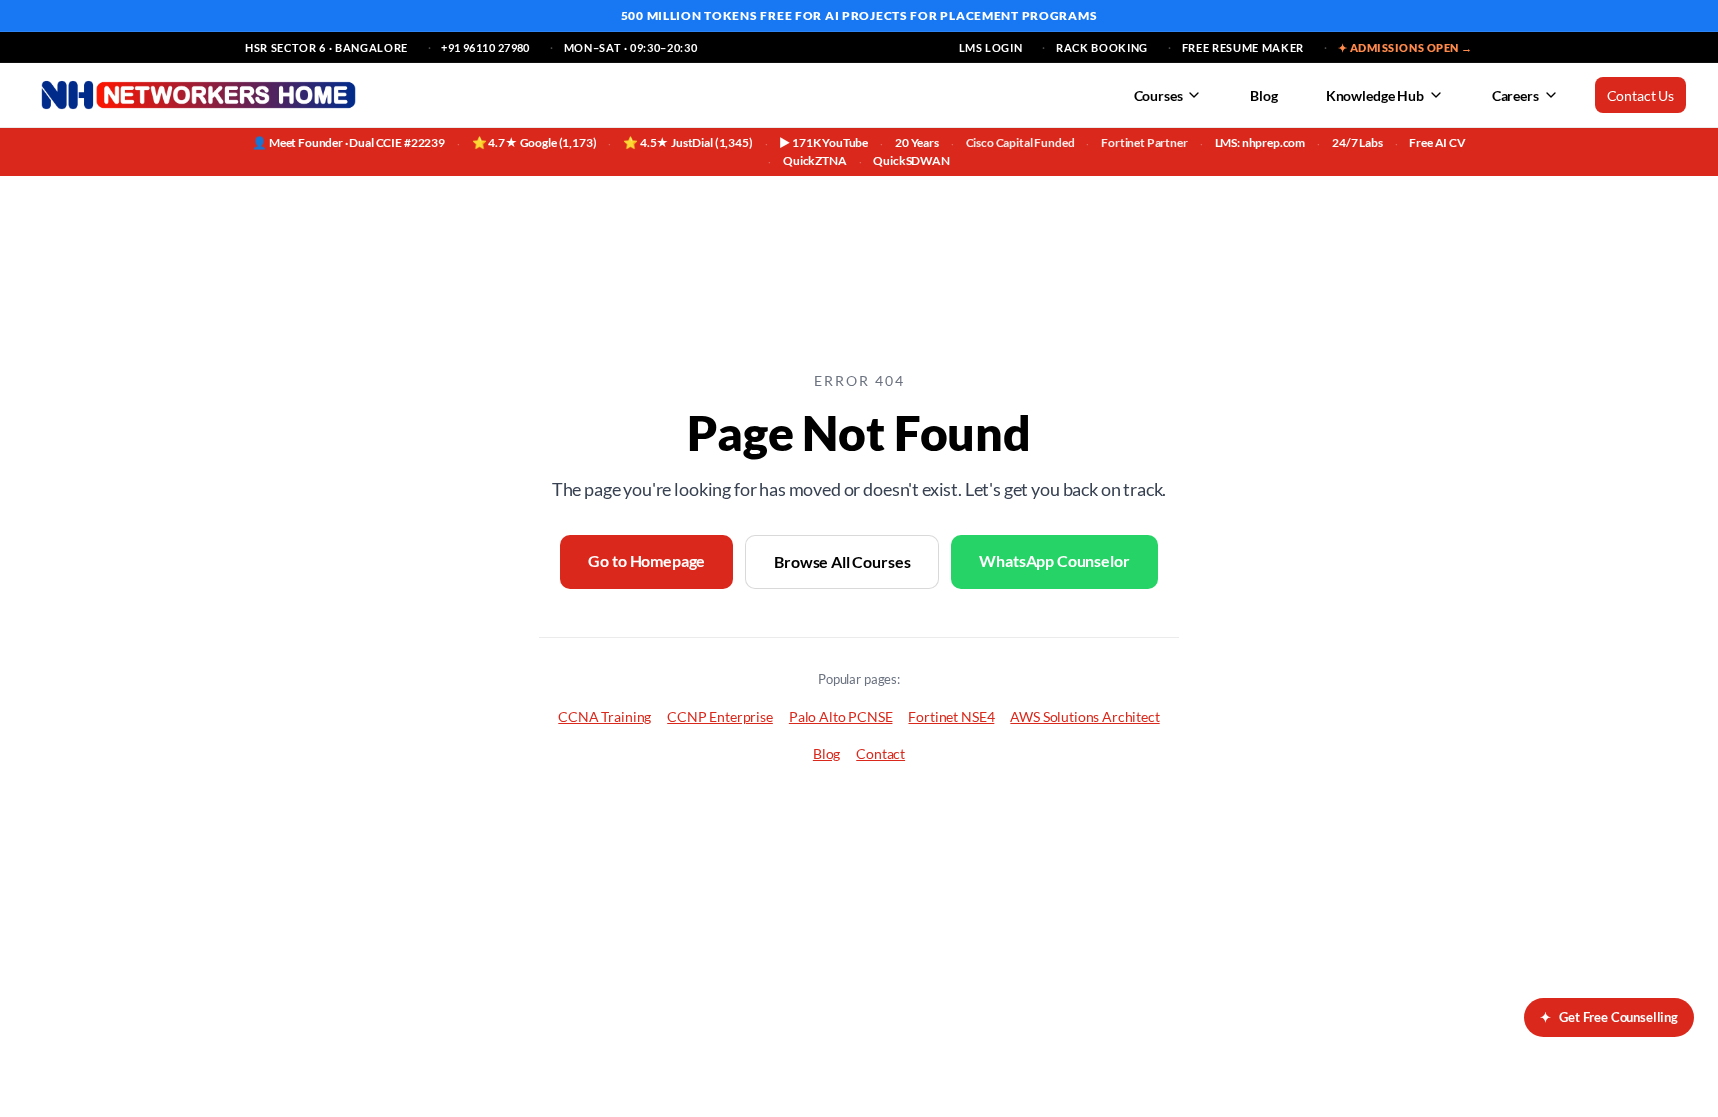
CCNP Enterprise (720, 716)
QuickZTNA (815, 160)
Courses (1158, 95)
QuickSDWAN (911, 160)
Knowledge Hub (1375, 95)
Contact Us (1640, 95)
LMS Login (991, 47)
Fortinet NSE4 (951, 716)
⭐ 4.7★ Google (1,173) (534, 142)
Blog (1263, 95)
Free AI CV (1437, 142)
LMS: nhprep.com (1260, 142)
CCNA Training (604, 716)
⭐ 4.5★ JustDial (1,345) (687, 142)
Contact (880, 753)
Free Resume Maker (1243, 47)
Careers (1515, 95)
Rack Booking (1102, 47)
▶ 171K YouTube (823, 142)
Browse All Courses (842, 561)
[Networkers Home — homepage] (198, 95)
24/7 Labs (1357, 142)
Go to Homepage (646, 560)
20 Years (917, 142)
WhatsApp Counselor (1054, 560)
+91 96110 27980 (485, 47)
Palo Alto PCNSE (841, 716)
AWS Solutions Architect (1084, 716)
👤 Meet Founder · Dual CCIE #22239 (348, 142)
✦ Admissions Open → (1405, 47)
